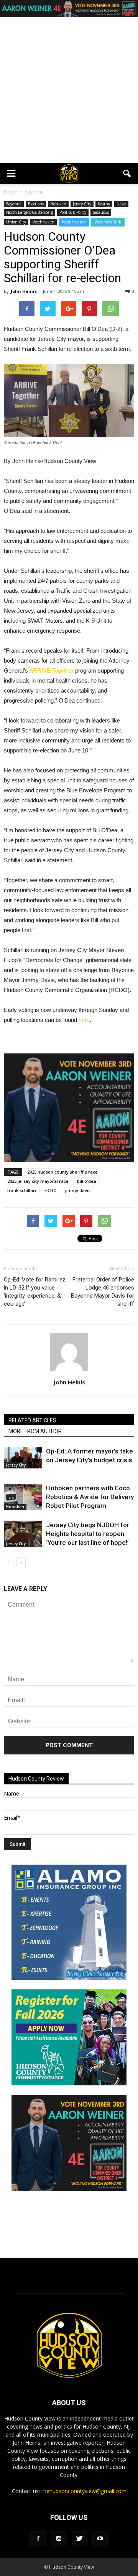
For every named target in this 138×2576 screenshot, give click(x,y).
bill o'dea (87, 1181)
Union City (16, 222)
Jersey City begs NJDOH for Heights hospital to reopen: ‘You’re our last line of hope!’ (88, 1534)
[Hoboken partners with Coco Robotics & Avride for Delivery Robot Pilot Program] (23, 1497)
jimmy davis (78, 1190)
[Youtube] (100, 2539)
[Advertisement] (69, 90)
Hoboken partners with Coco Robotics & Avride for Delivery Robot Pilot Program (90, 1497)
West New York (108, 222)
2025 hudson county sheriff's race (62, 1172)
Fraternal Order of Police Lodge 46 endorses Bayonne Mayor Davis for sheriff (103, 1292)
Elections (36, 204)
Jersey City (82, 204)
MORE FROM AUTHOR (35, 1431)
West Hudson (74, 222)
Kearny (104, 204)
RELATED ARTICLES (32, 1420)
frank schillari (22, 1190)
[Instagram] (59, 2539)
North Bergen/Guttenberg (30, 212)
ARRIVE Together (51, 670)
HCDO (51, 1190)
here (83, 1020)
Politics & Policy (73, 212)
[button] (127, 174)
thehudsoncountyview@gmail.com (84, 2491)
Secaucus (101, 212)
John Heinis (24, 291)
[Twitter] (79, 2539)
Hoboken (58, 204)
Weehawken (44, 222)
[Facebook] (38, 2539)
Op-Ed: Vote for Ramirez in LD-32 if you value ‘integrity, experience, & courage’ (35, 1292)
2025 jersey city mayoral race (38, 1181)
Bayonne (14, 204)
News (121, 204)
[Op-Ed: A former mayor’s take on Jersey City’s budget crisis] (23, 1458)
